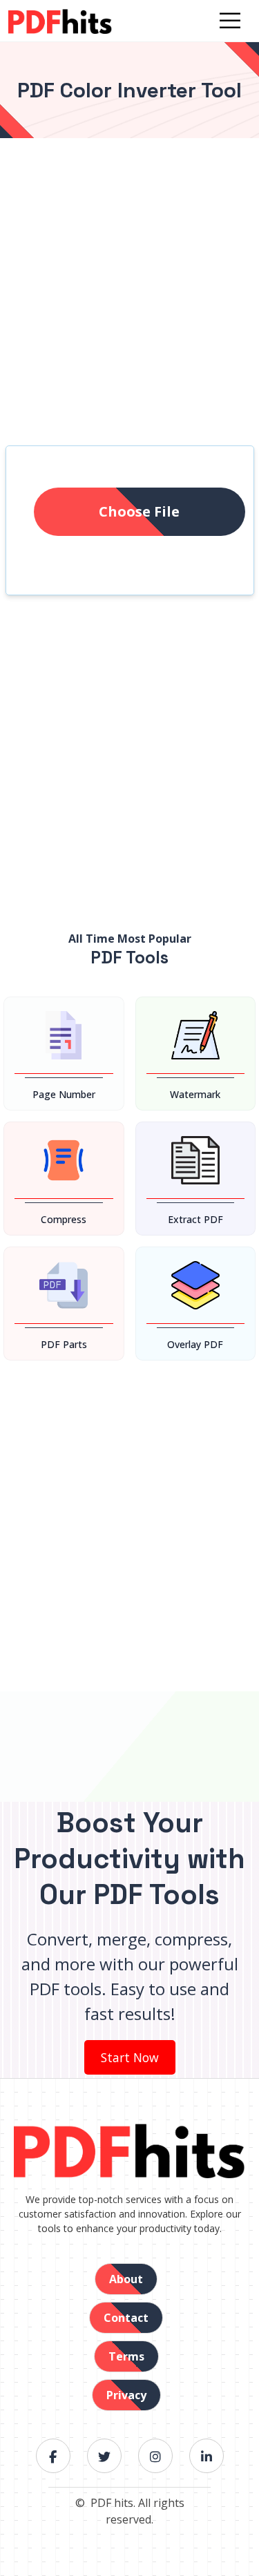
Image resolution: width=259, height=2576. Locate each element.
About (126, 2279)
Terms (126, 2356)
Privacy (126, 2395)
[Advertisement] (129, 309)
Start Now (130, 2057)
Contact (126, 2318)
